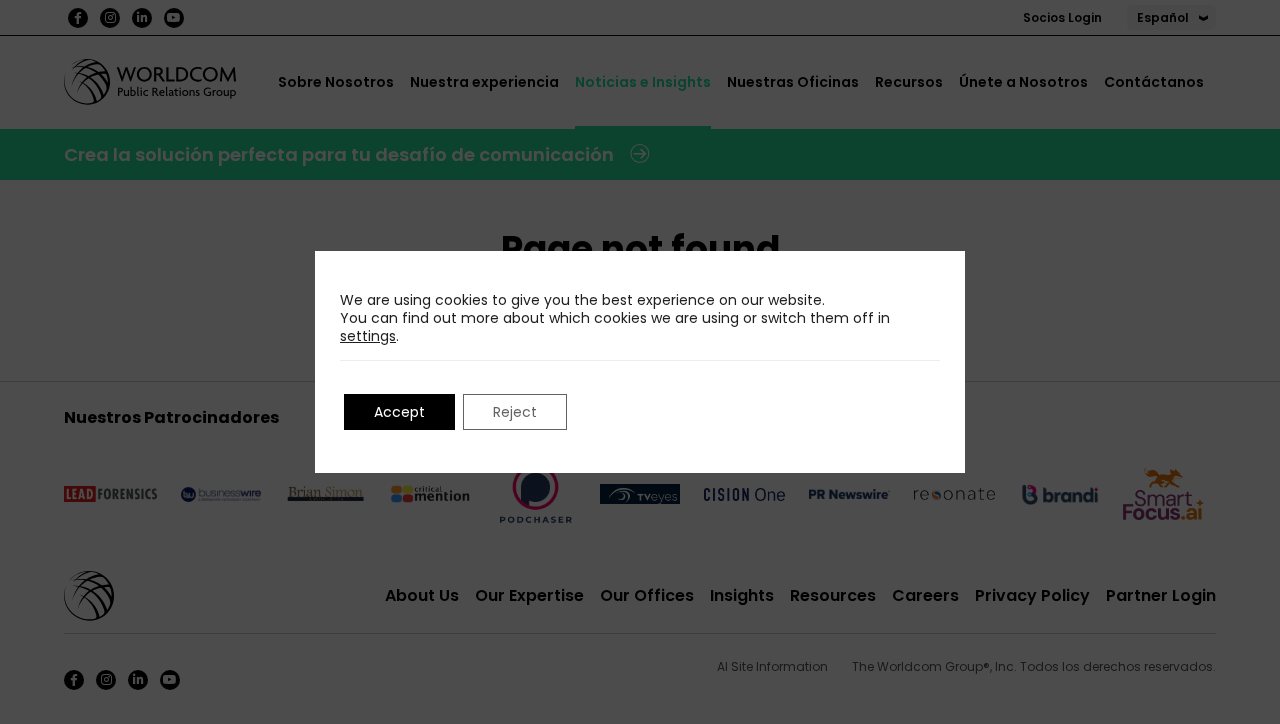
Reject (515, 412)
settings (368, 336)
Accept (399, 412)
